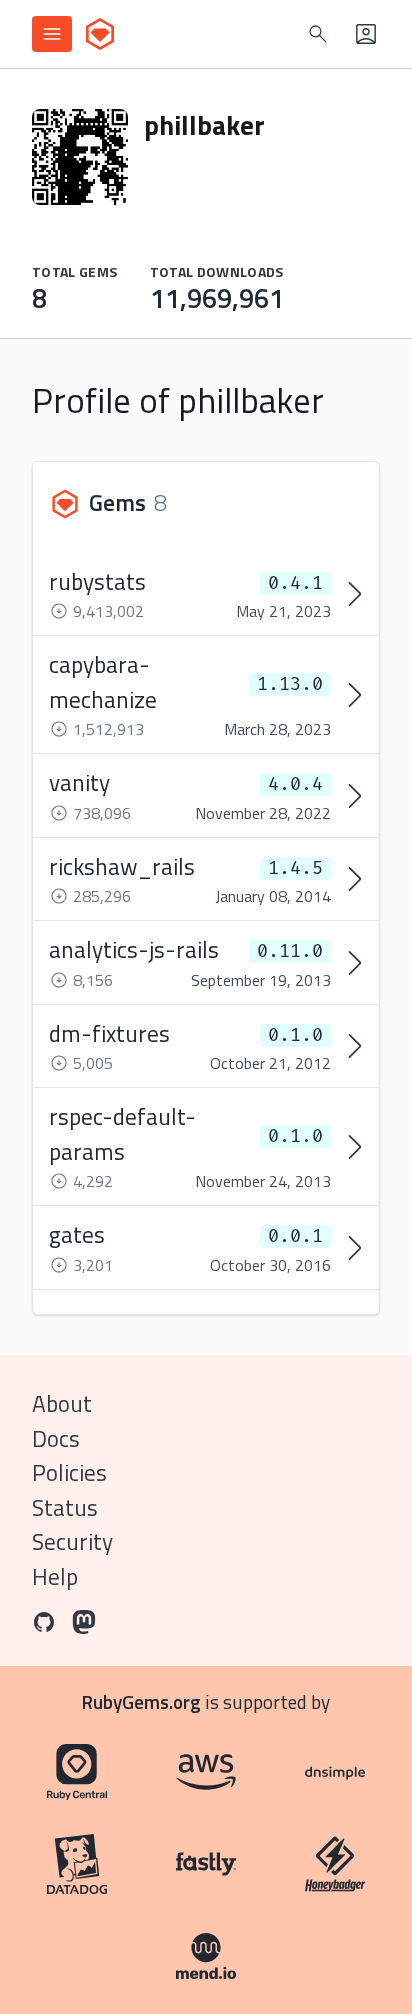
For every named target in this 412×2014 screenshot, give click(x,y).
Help (55, 1576)
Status (65, 1507)
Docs (56, 1438)
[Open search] (318, 34)
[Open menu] (52, 34)
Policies (69, 1472)
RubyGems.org (141, 1701)
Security (72, 1541)
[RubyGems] (100, 34)
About (62, 1403)
